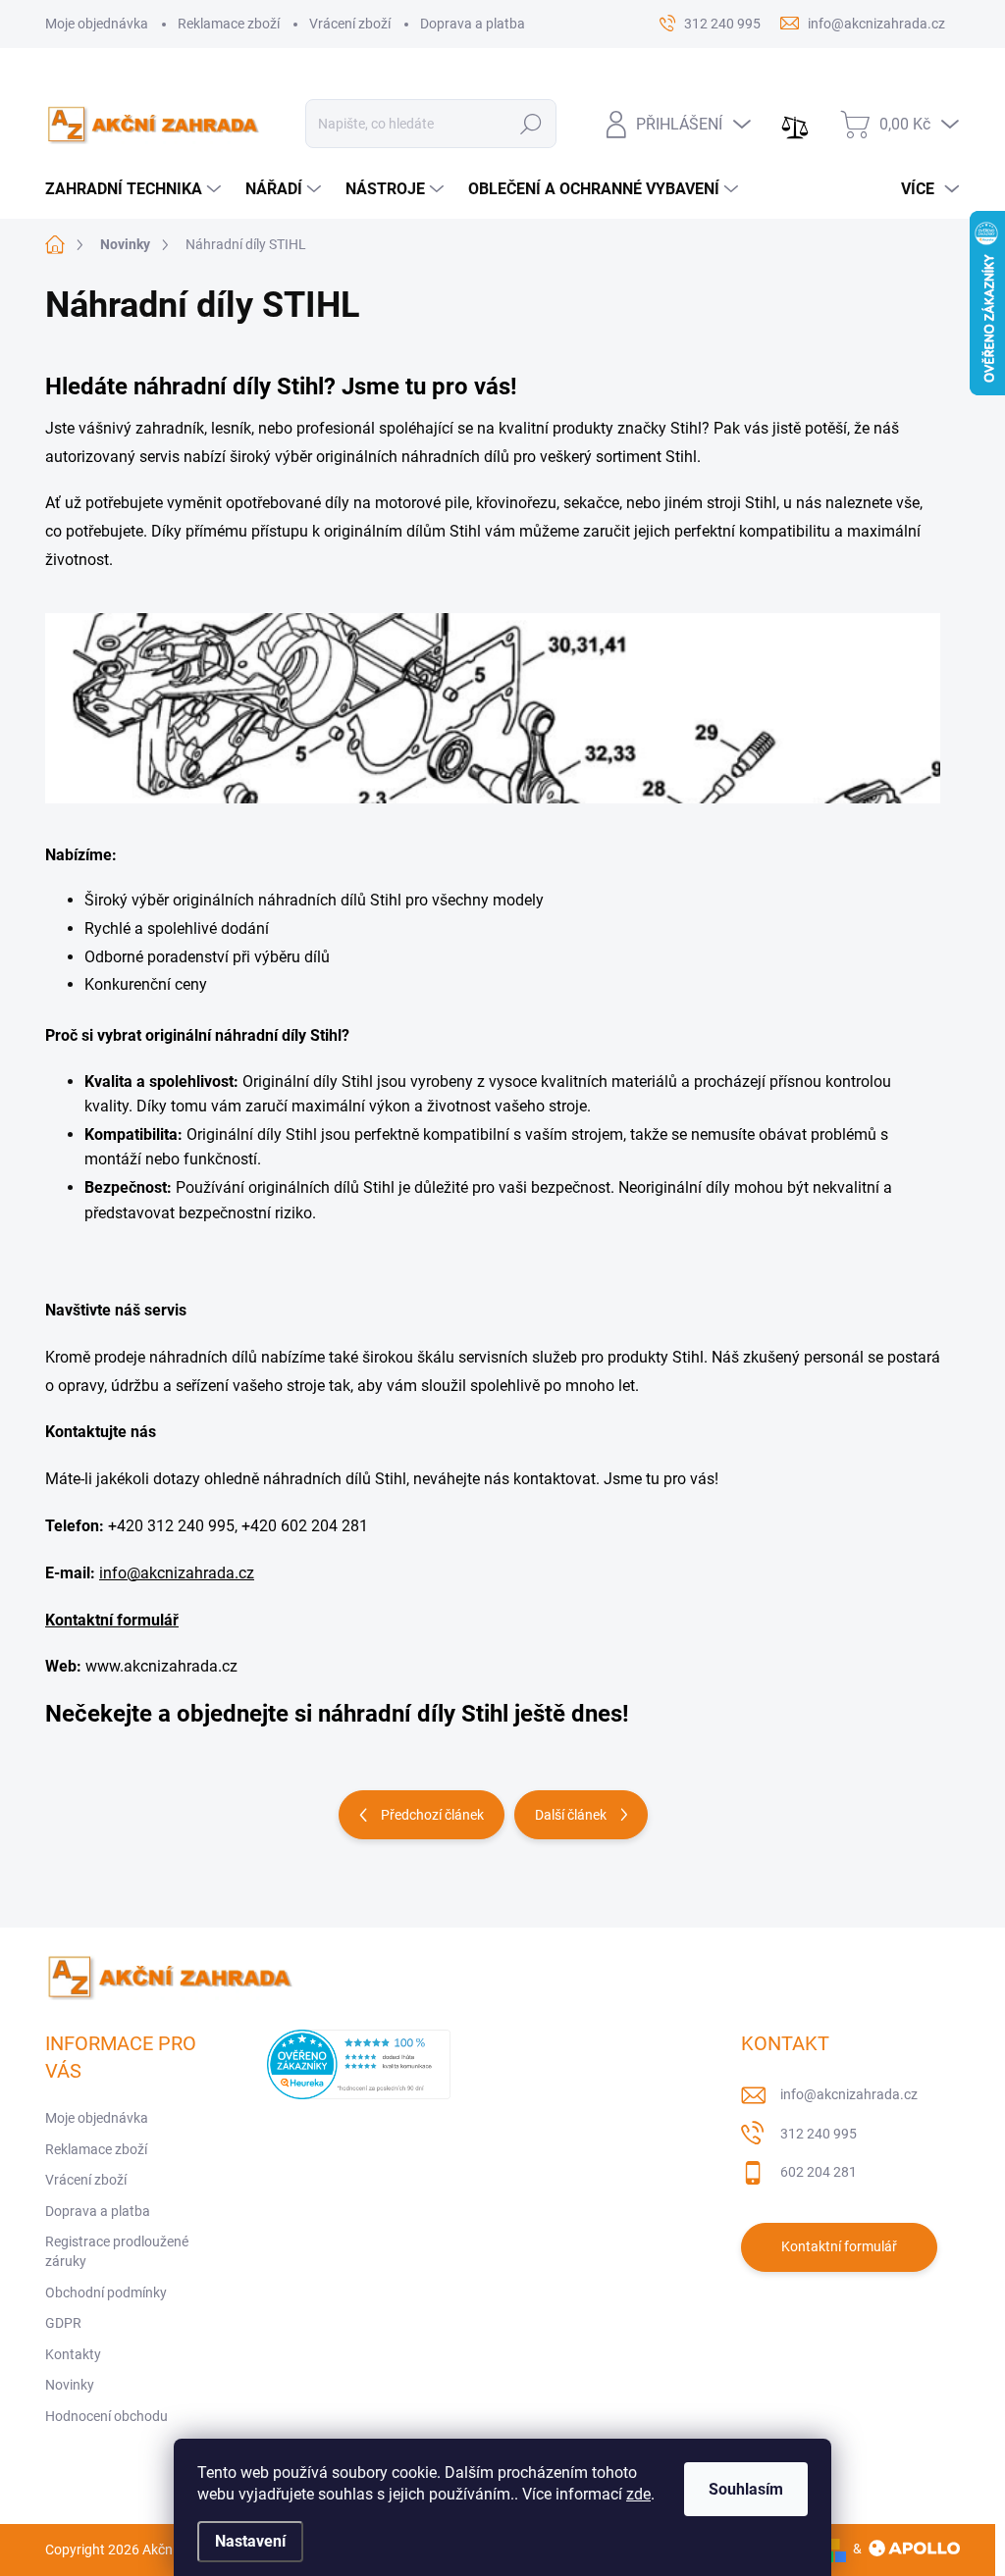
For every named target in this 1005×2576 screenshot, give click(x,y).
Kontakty (73, 2354)
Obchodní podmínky (106, 2293)
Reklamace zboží (229, 24)
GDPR (63, 2323)
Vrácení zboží (350, 24)
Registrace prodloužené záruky (117, 2251)
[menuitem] (135, 189)
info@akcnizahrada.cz (177, 1573)
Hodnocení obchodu (106, 2416)
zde (638, 2494)
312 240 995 (819, 2134)
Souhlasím (746, 2489)
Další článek (571, 1815)
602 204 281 (819, 2172)
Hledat (530, 124)
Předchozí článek (432, 1815)
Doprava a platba (473, 24)
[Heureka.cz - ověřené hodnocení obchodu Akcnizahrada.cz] (358, 2064)
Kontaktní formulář (112, 1620)
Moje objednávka (97, 24)
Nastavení (250, 2541)
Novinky (70, 2385)
